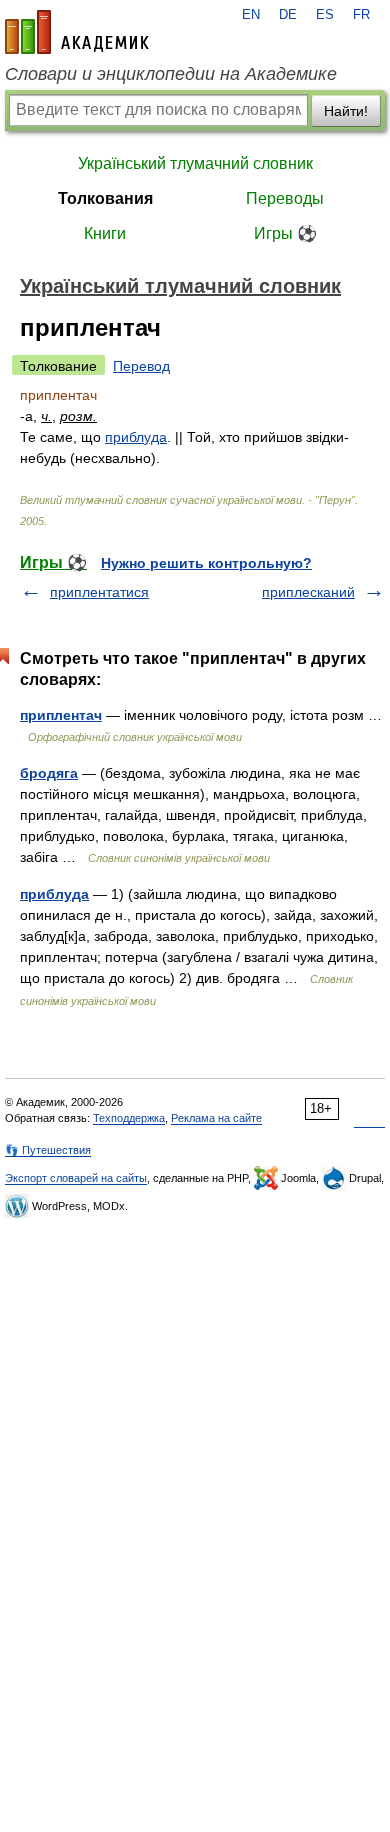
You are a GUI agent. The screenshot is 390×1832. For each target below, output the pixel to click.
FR (361, 15)
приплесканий (308, 592)
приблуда (136, 437)
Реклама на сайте (216, 1118)
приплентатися (99, 592)
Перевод (141, 366)
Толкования (105, 198)
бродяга (49, 773)
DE (288, 15)
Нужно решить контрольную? (206, 563)
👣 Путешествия (48, 1150)
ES (325, 15)
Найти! (346, 111)
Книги (105, 233)
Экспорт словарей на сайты (76, 1178)
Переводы (285, 198)
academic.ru (77, 32)
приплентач (61, 715)
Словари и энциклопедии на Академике (171, 74)
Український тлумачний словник (195, 163)
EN (251, 15)
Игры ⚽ (285, 233)
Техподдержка (129, 1118)
